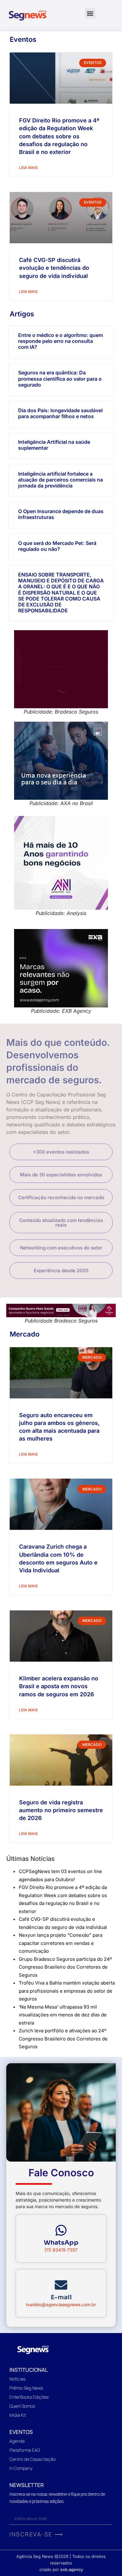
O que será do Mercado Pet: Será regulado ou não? (57, 546)
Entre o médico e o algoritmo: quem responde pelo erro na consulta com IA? (61, 341)
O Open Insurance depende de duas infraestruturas (61, 514)
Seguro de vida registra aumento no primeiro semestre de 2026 (61, 1810)
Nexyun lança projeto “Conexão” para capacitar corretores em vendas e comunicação (61, 1943)
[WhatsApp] (61, 2230)
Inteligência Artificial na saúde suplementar (54, 445)
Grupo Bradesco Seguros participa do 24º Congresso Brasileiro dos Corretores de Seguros (65, 1967)
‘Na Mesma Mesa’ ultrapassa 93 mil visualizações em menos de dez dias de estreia (63, 2015)
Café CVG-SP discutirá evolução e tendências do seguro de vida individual (54, 268)
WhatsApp (61, 2243)
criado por (61, 2569)
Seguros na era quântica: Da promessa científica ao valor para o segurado (60, 378)
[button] (90, 13)
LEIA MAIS (28, 168)
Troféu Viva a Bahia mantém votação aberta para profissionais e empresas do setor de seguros (67, 1991)
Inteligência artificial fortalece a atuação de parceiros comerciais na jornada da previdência (61, 480)
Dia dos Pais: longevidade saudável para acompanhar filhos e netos (60, 413)
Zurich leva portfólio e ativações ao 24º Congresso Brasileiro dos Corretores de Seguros (63, 2039)
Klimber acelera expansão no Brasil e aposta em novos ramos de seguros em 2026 (59, 1686)
